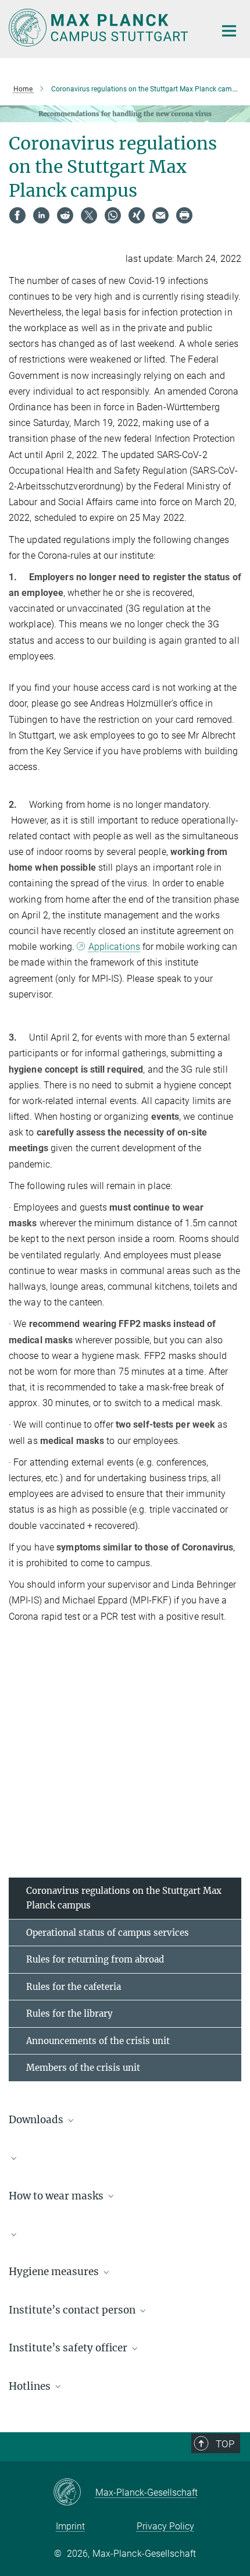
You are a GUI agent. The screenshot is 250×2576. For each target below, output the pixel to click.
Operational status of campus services (108, 1933)
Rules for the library (69, 2013)
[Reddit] (65, 215)
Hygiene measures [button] (55, 2272)
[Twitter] (89, 215)
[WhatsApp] (113, 215)
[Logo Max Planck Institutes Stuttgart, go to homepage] (103, 28)
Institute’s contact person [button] (73, 2310)
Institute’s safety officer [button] (69, 2348)
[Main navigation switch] (229, 31)
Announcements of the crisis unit (98, 2041)
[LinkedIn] (41, 215)
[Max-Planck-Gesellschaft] (74, 2493)
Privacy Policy (165, 2526)
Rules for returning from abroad (95, 1959)
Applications (114, 947)
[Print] (184, 215)
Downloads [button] (37, 2120)
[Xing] (137, 215)
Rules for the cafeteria (74, 1987)
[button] (125, 2158)
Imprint (70, 2526)
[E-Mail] (160, 215)
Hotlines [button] (31, 2386)
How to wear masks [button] (57, 2196)
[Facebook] (17, 215)
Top (225, 2444)
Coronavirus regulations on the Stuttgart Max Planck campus (124, 1898)
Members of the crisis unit (83, 2068)
